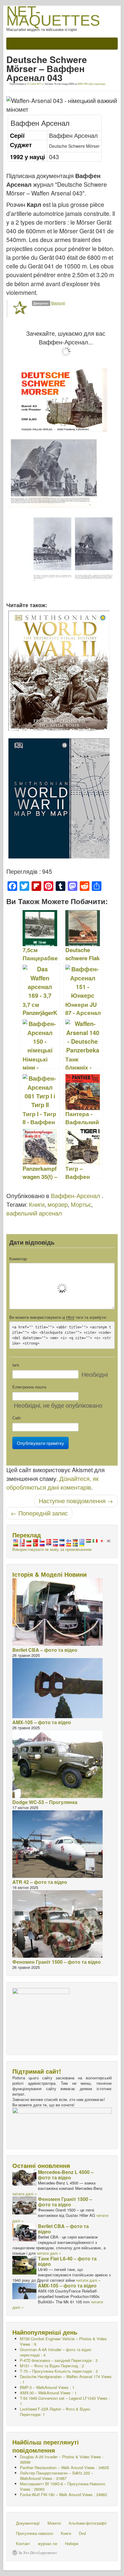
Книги (37, 1204)
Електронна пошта (29, 1387)
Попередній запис (39, 1513)
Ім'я (16, 1365)
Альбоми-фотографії (88, 2523)
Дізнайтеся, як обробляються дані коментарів (53, 1483)
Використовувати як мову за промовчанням (52, 1549)
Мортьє (81, 1204)
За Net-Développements (38, 2553)
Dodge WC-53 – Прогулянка (45, 1802)
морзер (58, 1204)
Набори (72, 2543)
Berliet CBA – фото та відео (45, 1650)
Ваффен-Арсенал (76, 1196)
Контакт (23, 2543)
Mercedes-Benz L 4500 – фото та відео (66, 2175)
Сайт (17, 1418)
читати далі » (25, 2194)
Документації (28, 2523)
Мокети (54, 2523)
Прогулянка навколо (34, 2533)
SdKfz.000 (82, 84)
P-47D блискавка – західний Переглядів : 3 (59, 2360)
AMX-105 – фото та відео (42, 1722)
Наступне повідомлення (76, 1501)
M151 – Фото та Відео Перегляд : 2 (52, 2366)
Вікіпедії (58, 303)
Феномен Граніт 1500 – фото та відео (57, 1962)
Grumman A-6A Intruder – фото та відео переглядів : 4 (56, 2352)
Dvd (82, 2533)
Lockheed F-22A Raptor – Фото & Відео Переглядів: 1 (55, 2412)
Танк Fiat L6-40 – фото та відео (67, 2261)
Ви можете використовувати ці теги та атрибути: (58, 1317)
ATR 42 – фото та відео (40, 1882)
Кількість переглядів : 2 (59, 2371)
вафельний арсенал (34, 1213)
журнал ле (48, 2543)
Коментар (18, 1259)
